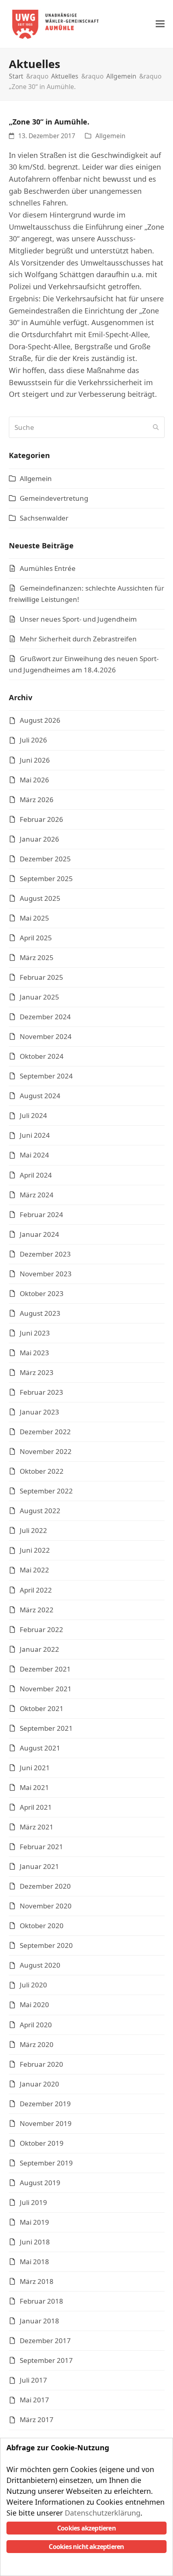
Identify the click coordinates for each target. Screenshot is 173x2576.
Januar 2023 (39, 1412)
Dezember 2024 (45, 1017)
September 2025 (46, 878)
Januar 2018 (39, 2321)
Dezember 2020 (45, 1886)
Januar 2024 (39, 1234)
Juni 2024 (35, 1135)
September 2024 (46, 1076)
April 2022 (36, 1590)
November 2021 (46, 1689)
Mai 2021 (34, 1787)
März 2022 (37, 1610)
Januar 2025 (39, 997)
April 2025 (36, 938)
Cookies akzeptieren (86, 2528)
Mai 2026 (34, 780)
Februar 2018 (41, 2301)
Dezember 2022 (45, 1432)
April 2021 (36, 1807)
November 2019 (46, 2123)
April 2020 (36, 2025)
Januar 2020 (39, 2084)
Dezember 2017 (45, 2341)
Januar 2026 (39, 839)
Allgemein (110, 136)
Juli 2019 (33, 2202)
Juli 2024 (33, 1115)
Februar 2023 (41, 1392)
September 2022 (46, 1491)
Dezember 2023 (45, 1254)
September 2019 (46, 2163)
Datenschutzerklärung (103, 2513)
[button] (160, 24)
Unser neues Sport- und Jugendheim (78, 619)
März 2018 (37, 2281)
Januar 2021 (39, 1866)
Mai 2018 (34, 2262)
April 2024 (36, 1175)
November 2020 (46, 1906)
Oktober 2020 (42, 1926)
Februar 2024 (41, 1214)
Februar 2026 (41, 819)
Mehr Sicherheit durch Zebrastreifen (78, 639)
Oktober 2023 (42, 1293)
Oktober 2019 (42, 2143)
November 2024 (46, 1036)
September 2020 (46, 1945)
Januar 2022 (39, 1649)
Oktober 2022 (42, 1471)
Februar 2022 (41, 1629)
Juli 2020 (33, 1985)
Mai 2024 (34, 1155)
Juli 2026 (33, 740)
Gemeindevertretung (54, 498)
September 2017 (46, 2360)
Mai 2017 (34, 2400)
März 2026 (37, 800)
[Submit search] (156, 427)
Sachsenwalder (44, 518)
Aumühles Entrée (48, 568)
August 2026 (40, 720)
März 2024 (37, 1195)
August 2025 (40, 898)
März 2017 (37, 2419)
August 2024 (40, 1096)
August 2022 (40, 1511)
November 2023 (46, 1274)
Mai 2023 (34, 1353)
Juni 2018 (35, 2242)
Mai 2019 (34, 2222)
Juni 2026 (35, 760)
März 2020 (37, 2044)
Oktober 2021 (42, 1708)
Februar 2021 (41, 1847)
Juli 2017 (33, 2380)
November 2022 (46, 1451)
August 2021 (40, 1748)
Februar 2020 (41, 2064)
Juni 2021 (35, 1768)
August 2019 (40, 2183)
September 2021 (46, 1728)
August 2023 (40, 1313)
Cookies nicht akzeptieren (86, 2547)
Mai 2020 (34, 2005)
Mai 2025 (34, 918)
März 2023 (37, 1372)
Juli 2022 (33, 1530)
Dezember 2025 (45, 859)
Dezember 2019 (45, 2104)
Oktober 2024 (42, 1056)
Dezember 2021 (45, 1669)
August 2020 (40, 1965)
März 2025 (37, 957)
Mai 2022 (34, 1570)
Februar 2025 (41, 977)
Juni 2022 (35, 1550)
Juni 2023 (35, 1333)
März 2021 (37, 1827)
